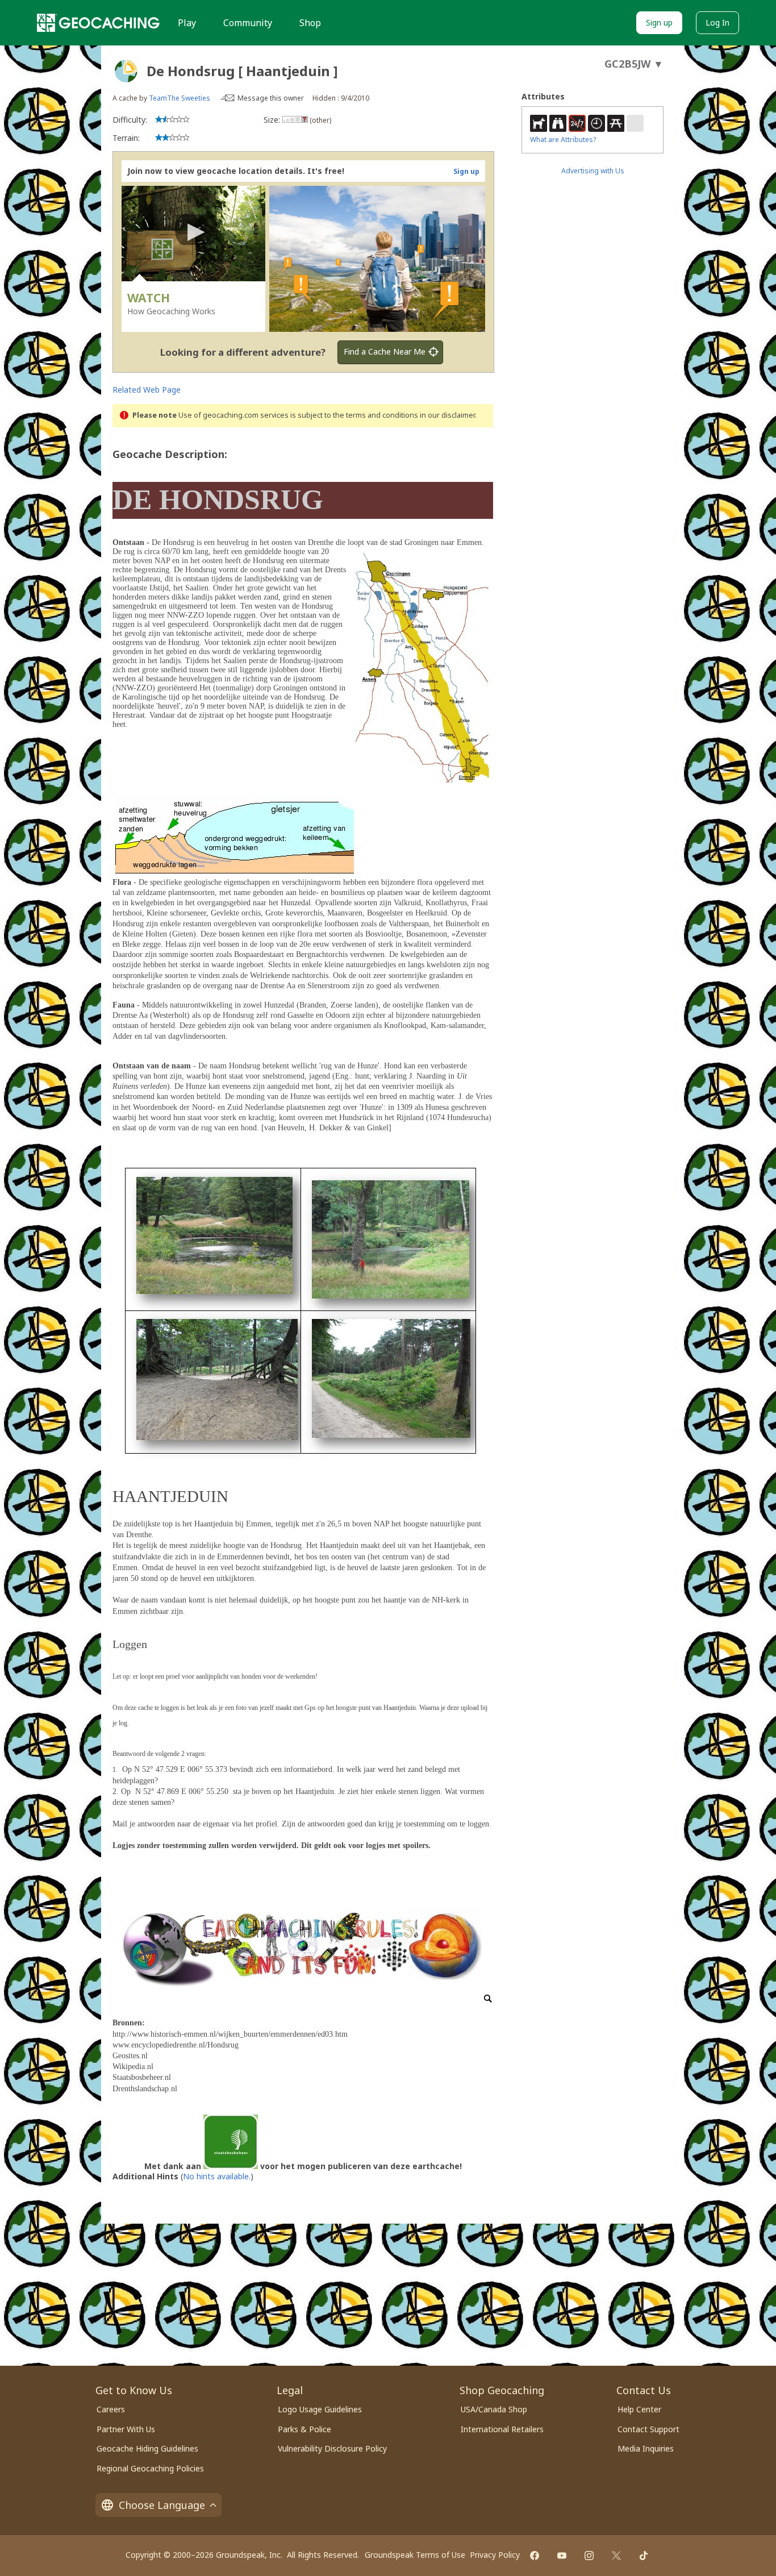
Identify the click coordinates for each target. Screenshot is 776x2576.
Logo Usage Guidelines (320, 2409)
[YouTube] (562, 2556)
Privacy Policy (495, 2555)
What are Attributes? (563, 140)
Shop (310, 23)
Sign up (659, 22)
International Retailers (502, 2429)
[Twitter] (616, 2556)
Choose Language (162, 2505)
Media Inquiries (646, 2448)
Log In (717, 22)
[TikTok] (644, 2556)
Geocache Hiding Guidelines (147, 2448)
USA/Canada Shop (494, 2409)
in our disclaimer (447, 415)
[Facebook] (535, 2556)
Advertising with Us (593, 171)
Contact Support (648, 2429)
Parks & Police (304, 2429)
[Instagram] (589, 2556)
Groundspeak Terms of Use (415, 2555)
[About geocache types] (126, 71)
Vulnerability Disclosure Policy (332, 2448)
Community (248, 23)
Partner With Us (126, 2429)
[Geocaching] (98, 23)
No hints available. (217, 2176)
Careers (111, 2409)
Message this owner (271, 98)
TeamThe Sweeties (180, 98)
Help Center (639, 2409)
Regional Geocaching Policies (150, 2468)
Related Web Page (147, 390)
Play (187, 23)
